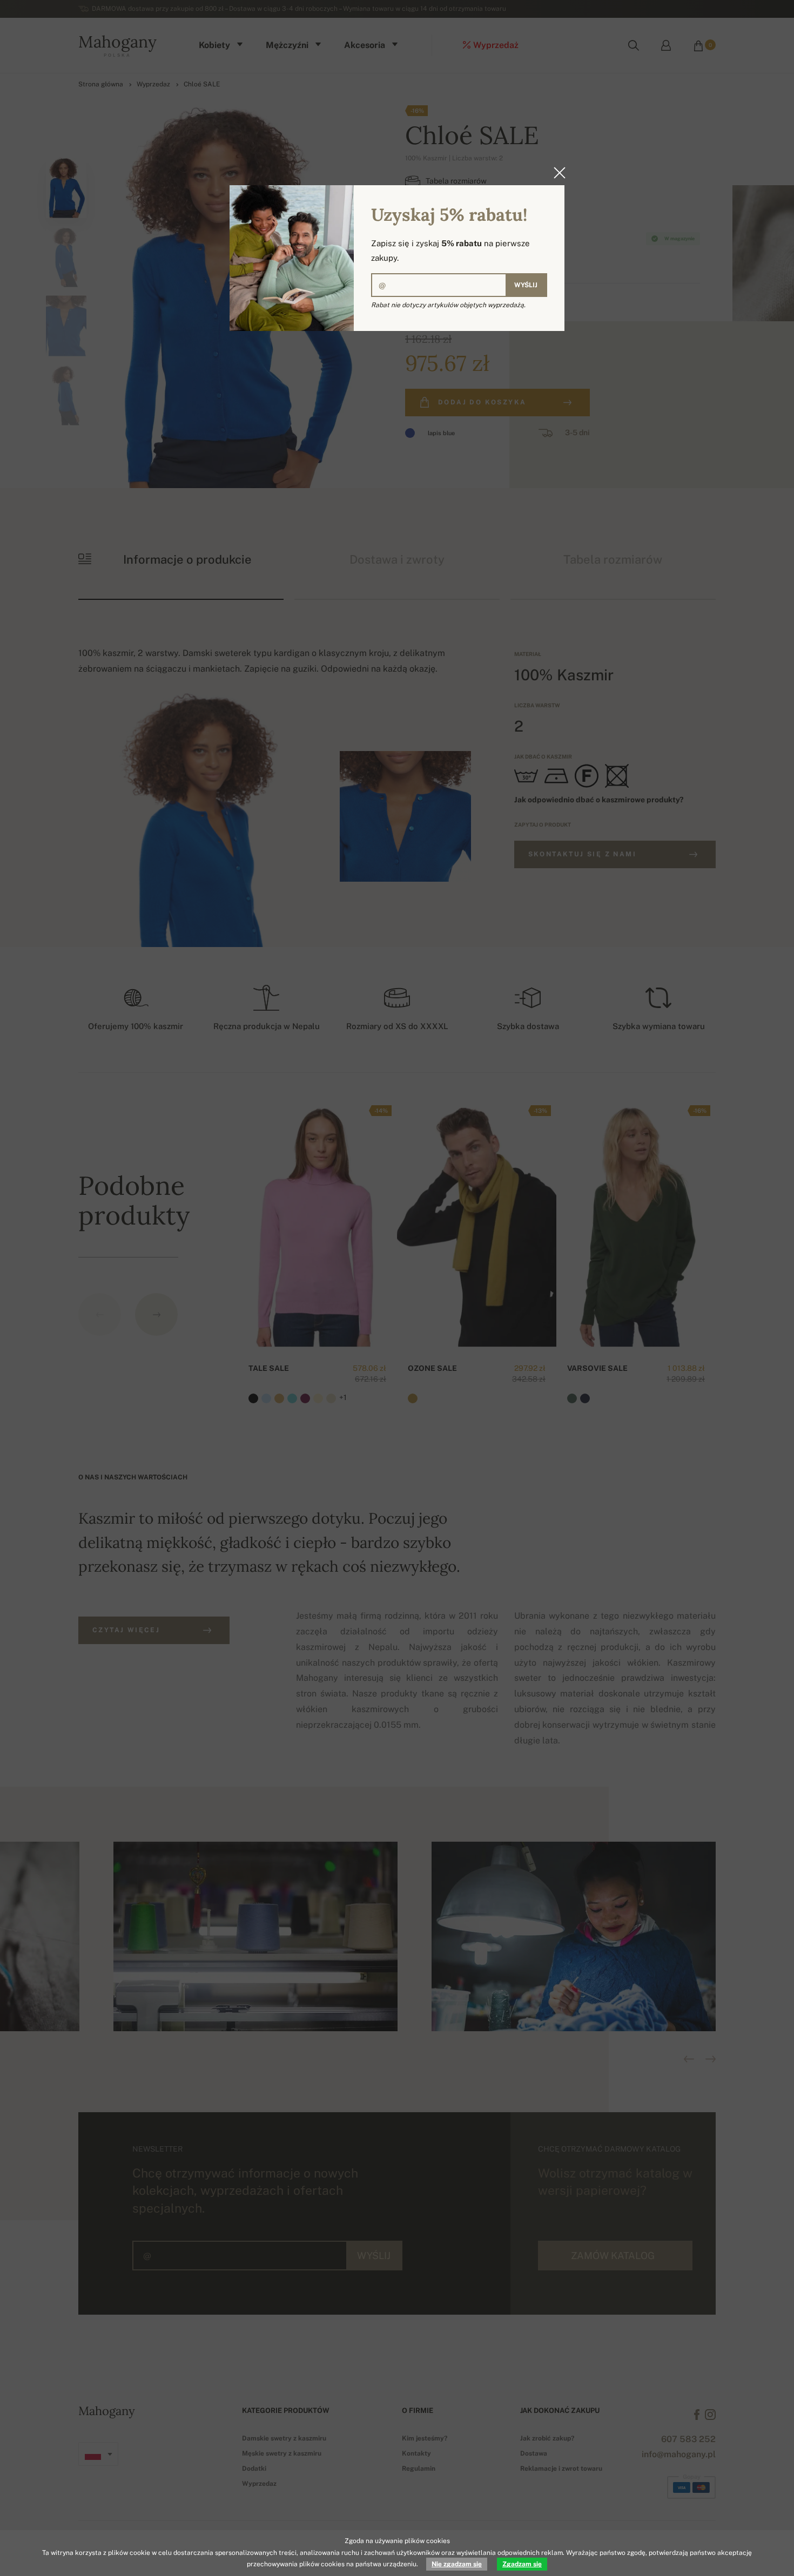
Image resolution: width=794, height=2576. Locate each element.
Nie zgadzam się (457, 2564)
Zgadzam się (522, 2564)
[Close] (556, 173)
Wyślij (526, 285)
